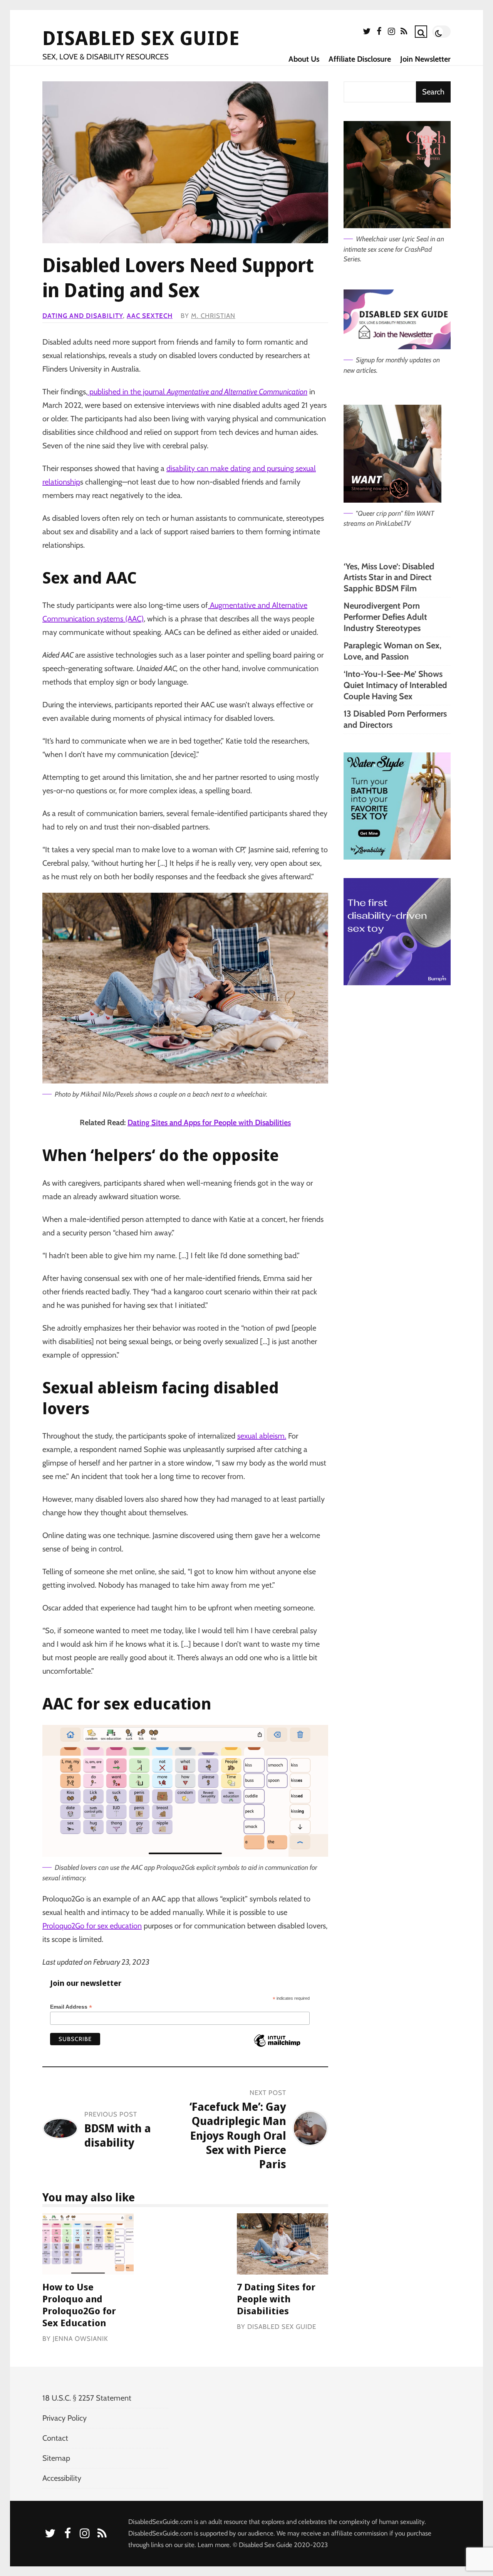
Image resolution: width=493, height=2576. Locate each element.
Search (433, 92)
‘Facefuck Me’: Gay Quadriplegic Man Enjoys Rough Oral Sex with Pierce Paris (238, 2135)
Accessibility (62, 2478)
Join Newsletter (425, 59)
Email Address (71, 2007)
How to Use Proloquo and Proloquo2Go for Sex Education (88, 2244)
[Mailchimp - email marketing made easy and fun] (277, 2046)
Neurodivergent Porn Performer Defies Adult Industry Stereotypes (385, 617)
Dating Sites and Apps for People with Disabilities (209, 1122)
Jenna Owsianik (80, 2339)
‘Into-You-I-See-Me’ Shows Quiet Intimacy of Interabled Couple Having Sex (395, 685)
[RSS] (404, 33)
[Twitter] (367, 33)
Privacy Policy (65, 2418)
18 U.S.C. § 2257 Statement (87, 2398)
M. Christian (213, 316)
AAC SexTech (150, 316)
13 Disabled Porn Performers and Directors (395, 719)
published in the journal (197, 392)
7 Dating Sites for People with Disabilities (283, 2244)
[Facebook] (379, 33)
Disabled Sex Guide (141, 38)
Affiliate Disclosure (360, 59)
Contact (55, 2438)
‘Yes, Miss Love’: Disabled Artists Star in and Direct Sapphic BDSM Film (389, 577)
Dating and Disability (83, 316)
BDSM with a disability (118, 2135)
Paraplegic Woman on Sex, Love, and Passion (392, 651)
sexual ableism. (262, 1436)
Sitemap (56, 2458)
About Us (304, 59)
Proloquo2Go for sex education (92, 1926)
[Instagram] (391, 33)
